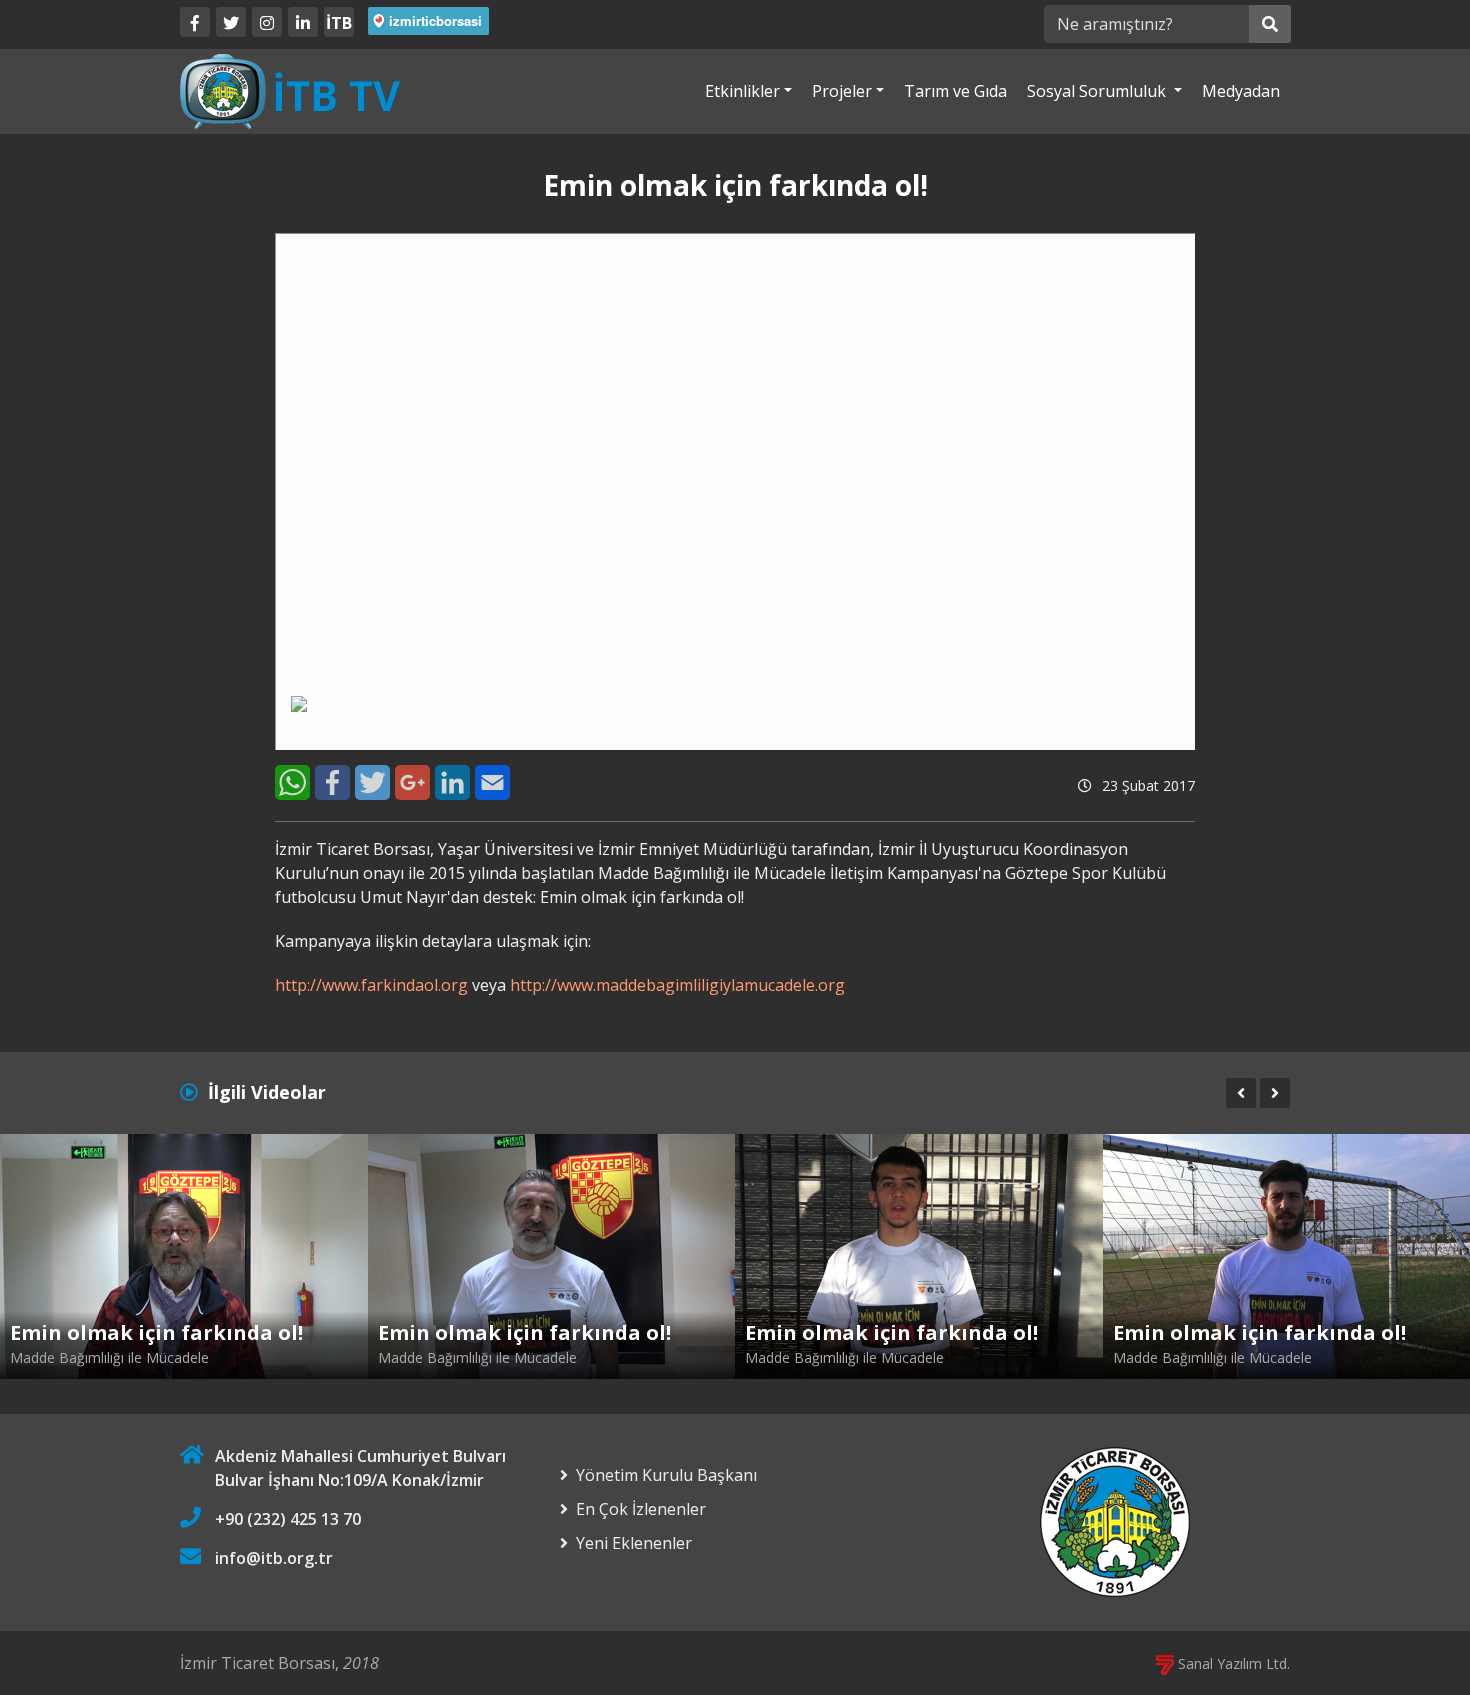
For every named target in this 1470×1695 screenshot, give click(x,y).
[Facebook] (195, 22)
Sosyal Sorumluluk (1098, 91)
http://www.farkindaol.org (371, 985)
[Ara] (1270, 24)
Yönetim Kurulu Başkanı (666, 1475)
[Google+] (412, 782)
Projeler (842, 91)
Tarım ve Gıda (955, 91)
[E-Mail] (492, 782)
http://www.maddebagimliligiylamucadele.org (677, 985)
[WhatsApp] (292, 782)
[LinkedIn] (303, 22)
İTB (339, 23)
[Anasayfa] (290, 90)
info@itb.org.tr (274, 1558)
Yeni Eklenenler (634, 1543)
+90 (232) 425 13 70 (288, 1519)
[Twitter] (231, 22)
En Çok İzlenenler (641, 1509)
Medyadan (1241, 91)
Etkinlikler (742, 91)
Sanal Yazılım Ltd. (1232, 1663)
